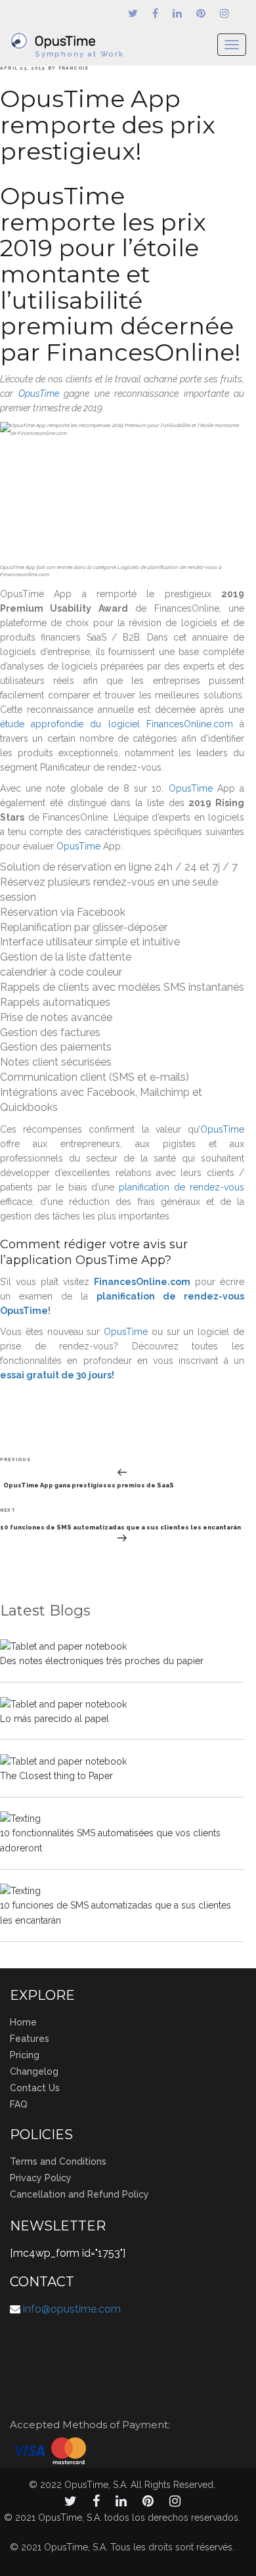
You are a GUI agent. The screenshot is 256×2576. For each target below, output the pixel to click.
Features (30, 2039)
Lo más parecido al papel (54, 1719)
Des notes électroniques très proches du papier (102, 1661)
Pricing (25, 2055)
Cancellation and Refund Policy (79, 2194)
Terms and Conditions (58, 2161)
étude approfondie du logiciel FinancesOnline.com (117, 724)
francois (74, 68)
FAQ (19, 2104)
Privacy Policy (41, 2178)
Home (23, 2022)
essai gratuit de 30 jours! (57, 1375)
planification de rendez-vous (181, 1187)
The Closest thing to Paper (56, 1776)
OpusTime (39, 394)
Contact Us (35, 2088)
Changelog (34, 2071)
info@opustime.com (72, 2309)
